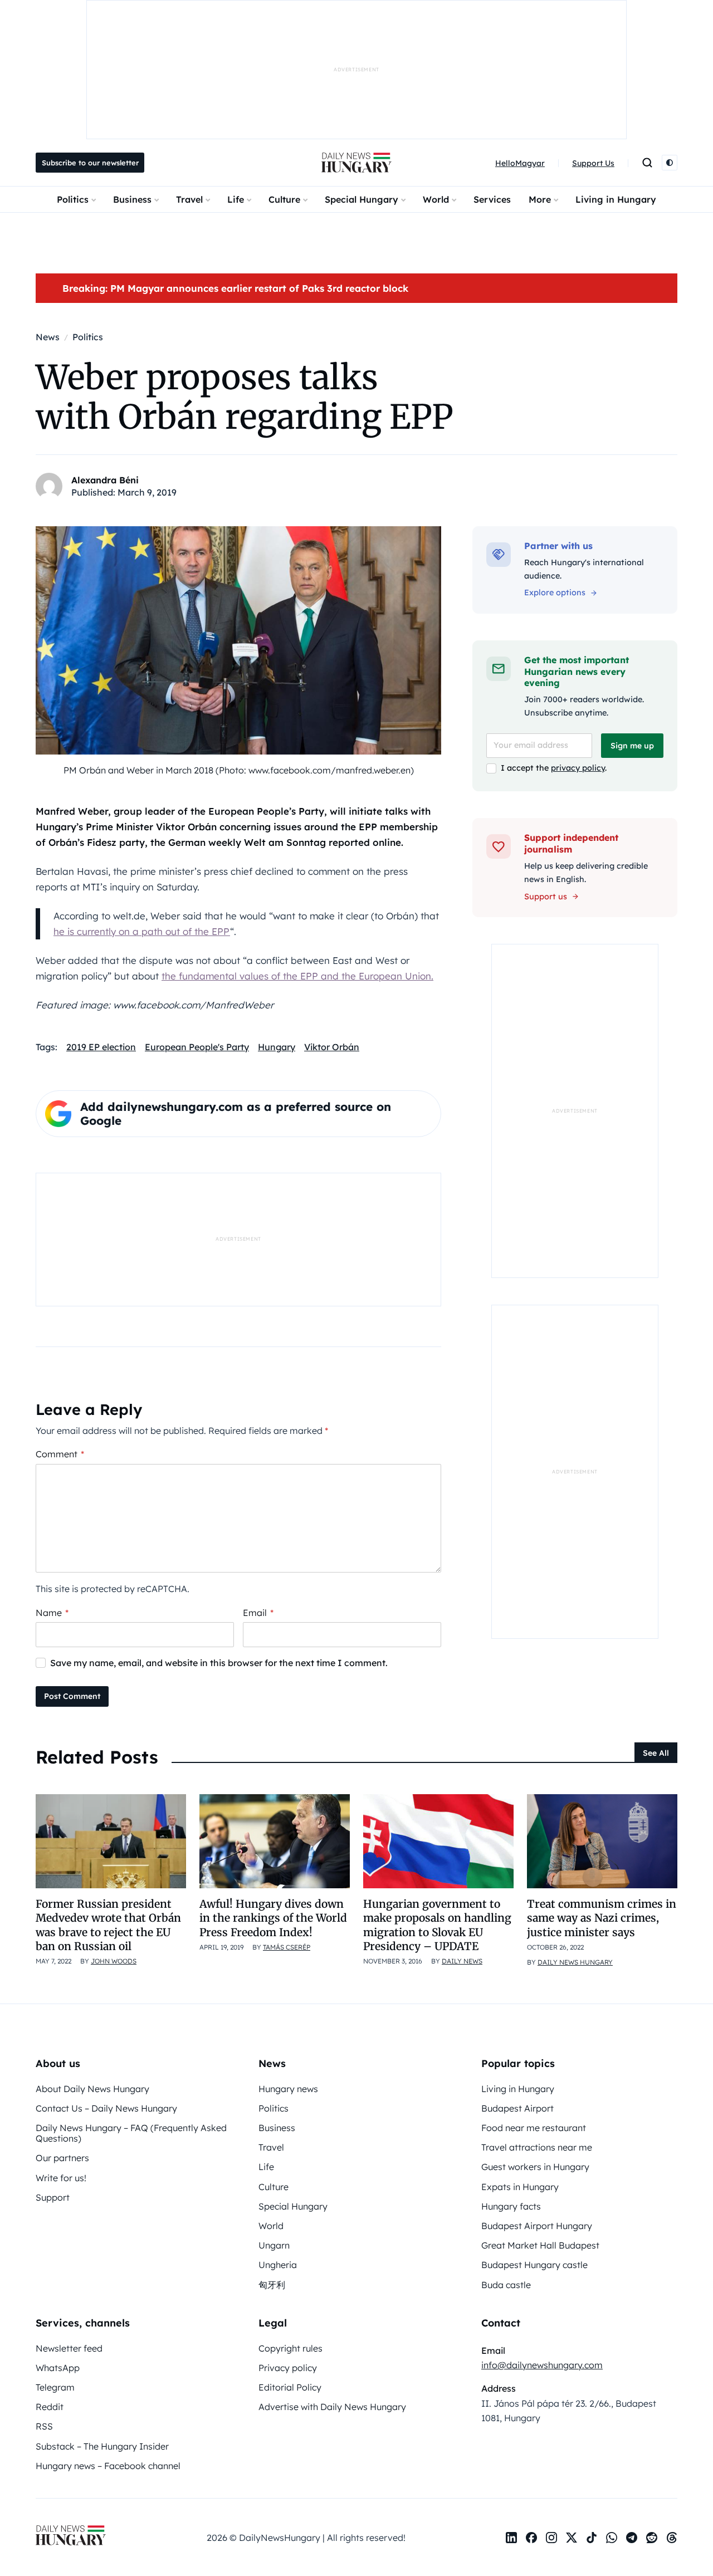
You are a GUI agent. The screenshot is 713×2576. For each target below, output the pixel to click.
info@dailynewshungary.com (542, 2365)
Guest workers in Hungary (535, 2167)
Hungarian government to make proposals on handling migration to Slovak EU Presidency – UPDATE (437, 1925)
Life (236, 199)
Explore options (555, 592)
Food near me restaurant (534, 2128)
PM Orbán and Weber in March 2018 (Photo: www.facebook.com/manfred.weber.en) (239, 770)
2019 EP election (101, 1047)
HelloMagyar (520, 163)
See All (656, 1753)
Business (132, 199)
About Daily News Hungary (92, 2089)
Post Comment (72, 1696)
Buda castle (506, 2285)
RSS (44, 2426)
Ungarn (274, 2245)
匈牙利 (272, 2285)
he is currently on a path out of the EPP (142, 931)
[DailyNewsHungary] (356, 163)
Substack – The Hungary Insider (102, 2446)
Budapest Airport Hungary (537, 2226)
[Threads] (672, 2538)
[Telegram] (632, 2538)
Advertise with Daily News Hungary (332, 2407)
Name (52, 1613)
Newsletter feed (69, 2348)
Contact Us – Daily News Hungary (106, 2108)
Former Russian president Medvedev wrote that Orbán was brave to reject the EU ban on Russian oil (108, 1925)
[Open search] (647, 163)
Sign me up (632, 746)
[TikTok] (592, 2538)
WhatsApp (58, 2368)
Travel (189, 199)
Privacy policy (288, 2368)
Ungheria (278, 2265)
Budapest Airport (517, 2108)
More (540, 199)
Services (492, 199)
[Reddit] (652, 2538)
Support (53, 2197)
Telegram (55, 2387)
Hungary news (288, 2089)
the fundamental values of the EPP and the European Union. (297, 976)
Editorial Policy (290, 2387)
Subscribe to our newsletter (90, 163)
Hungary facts (511, 2206)
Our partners (62, 2158)
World (436, 199)
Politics (73, 199)
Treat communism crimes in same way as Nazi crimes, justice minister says (602, 1918)
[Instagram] (551, 2538)
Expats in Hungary (520, 2187)
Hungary (277, 1047)
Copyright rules (290, 2348)
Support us (546, 897)
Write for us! (61, 2178)
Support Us (593, 163)
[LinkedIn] (511, 2538)
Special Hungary (362, 199)
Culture (284, 199)
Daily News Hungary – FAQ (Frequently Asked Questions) (131, 2133)
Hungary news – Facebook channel (108, 2466)
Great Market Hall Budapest (540, 2245)
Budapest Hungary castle (534, 2265)
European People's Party (197, 1047)
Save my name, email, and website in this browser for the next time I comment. (219, 1663)
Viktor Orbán (332, 1047)
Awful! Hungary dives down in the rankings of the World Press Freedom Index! (273, 1918)
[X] (572, 2538)
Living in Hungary (616, 199)
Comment (60, 1454)
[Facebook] (531, 2538)
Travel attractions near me (537, 2147)
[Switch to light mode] (670, 163)
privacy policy (578, 768)
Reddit (50, 2407)
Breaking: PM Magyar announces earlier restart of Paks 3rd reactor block (235, 288)
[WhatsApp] (612, 2538)
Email (258, 1613)
